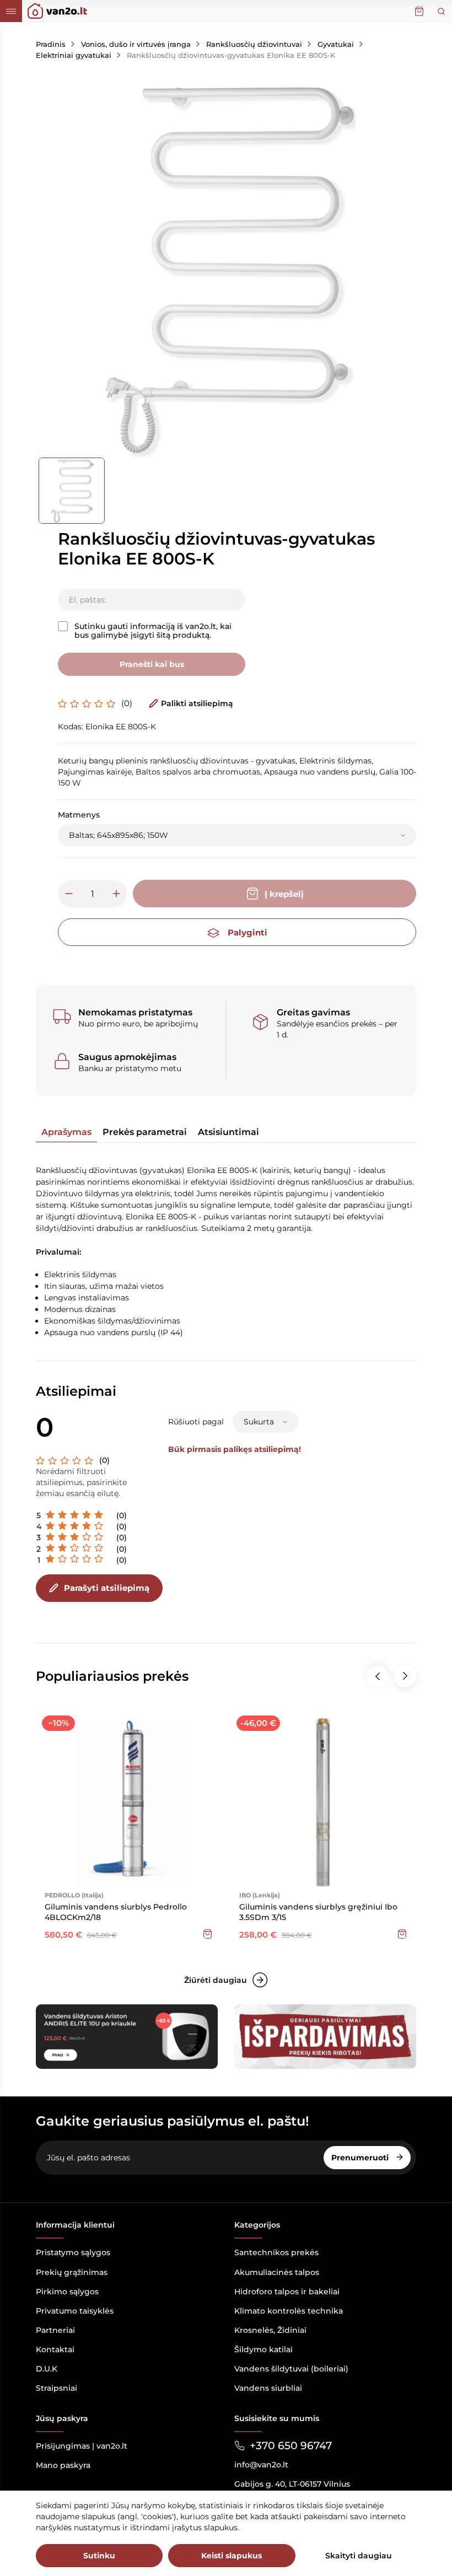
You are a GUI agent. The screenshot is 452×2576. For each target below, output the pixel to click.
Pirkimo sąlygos (67, 2292)
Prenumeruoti (361, 2158)
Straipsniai (57, 2388)
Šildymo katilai (263, 2349)
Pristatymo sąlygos (73, 2252)
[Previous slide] (378, 1676)
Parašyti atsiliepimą (107, 1588)
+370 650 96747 (291, 2446)
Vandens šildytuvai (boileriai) (291, 2369)
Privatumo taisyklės (75, 2311)
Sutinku (99, 2556)
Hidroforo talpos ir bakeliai (287, 2292)
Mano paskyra (63, 2465)
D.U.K (47, 2369)
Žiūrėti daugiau (216, 1980)
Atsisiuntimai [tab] (228, 1132)
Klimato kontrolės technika (289, 2311)
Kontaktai (55, 2349)
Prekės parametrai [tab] (145, 1132)
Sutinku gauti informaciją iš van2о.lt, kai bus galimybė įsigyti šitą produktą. (153, 631)
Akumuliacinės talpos (277, 2272)
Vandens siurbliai (268, 2388)
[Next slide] (405, 1676)
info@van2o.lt (261, 2465)
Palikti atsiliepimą (197, 703)
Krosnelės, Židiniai (270, 2330)
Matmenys (79, 815)
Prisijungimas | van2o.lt (82, 2446)
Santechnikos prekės (276, 2252)
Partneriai (55, 2330)
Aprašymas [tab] (66, 1132)
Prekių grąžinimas (72, 2272)
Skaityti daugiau (359, 2556)
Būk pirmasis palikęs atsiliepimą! (235, 1449)
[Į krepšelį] (208, 1934)
